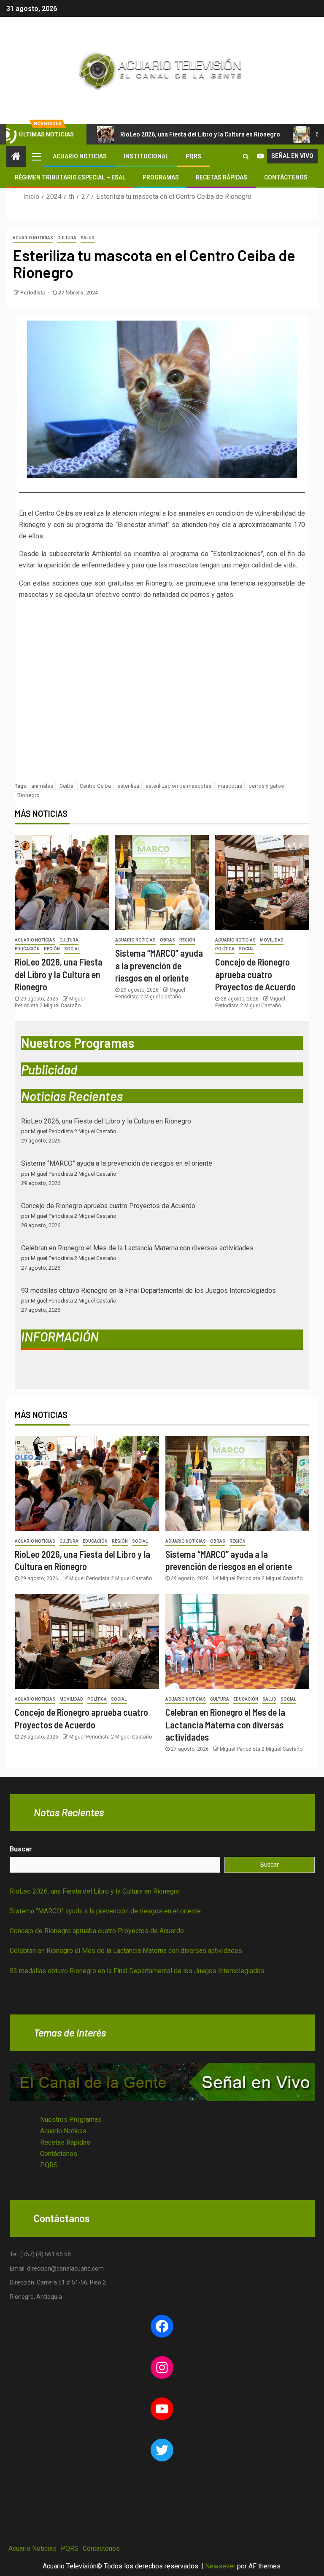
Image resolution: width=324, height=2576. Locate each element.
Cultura (67, 238)
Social (72, 949)
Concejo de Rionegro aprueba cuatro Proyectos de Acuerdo (255, 974)
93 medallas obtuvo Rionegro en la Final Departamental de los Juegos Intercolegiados (148, 1291)
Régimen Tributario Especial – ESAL (70, 177)
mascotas (230, 786)
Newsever (220, 2566)
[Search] (246, 156)
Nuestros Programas (71, 2120)
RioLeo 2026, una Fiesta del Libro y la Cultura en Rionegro (200, 134)
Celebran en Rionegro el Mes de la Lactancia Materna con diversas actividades (137, 1248)
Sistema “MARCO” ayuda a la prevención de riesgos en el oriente (159, 965)
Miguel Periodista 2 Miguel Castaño (111, 1578)
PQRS (193, 156)
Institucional (146, 156)
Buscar (21, 1849)
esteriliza (128, 786)
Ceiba (66, 786)
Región (52, 949)
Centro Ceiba (95, 786)
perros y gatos (266, 786)
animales (42, 786)
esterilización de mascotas (178, 786)
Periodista (33, 293)
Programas (161, 177)
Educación (27, 949)
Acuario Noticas (63, 2131)
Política (225, 949)
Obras (167, 940)
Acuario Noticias (80, 156)
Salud (88, 238)
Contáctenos (286, 177)
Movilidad (272, 940)
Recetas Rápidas (221, 177)
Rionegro (28, 795)
